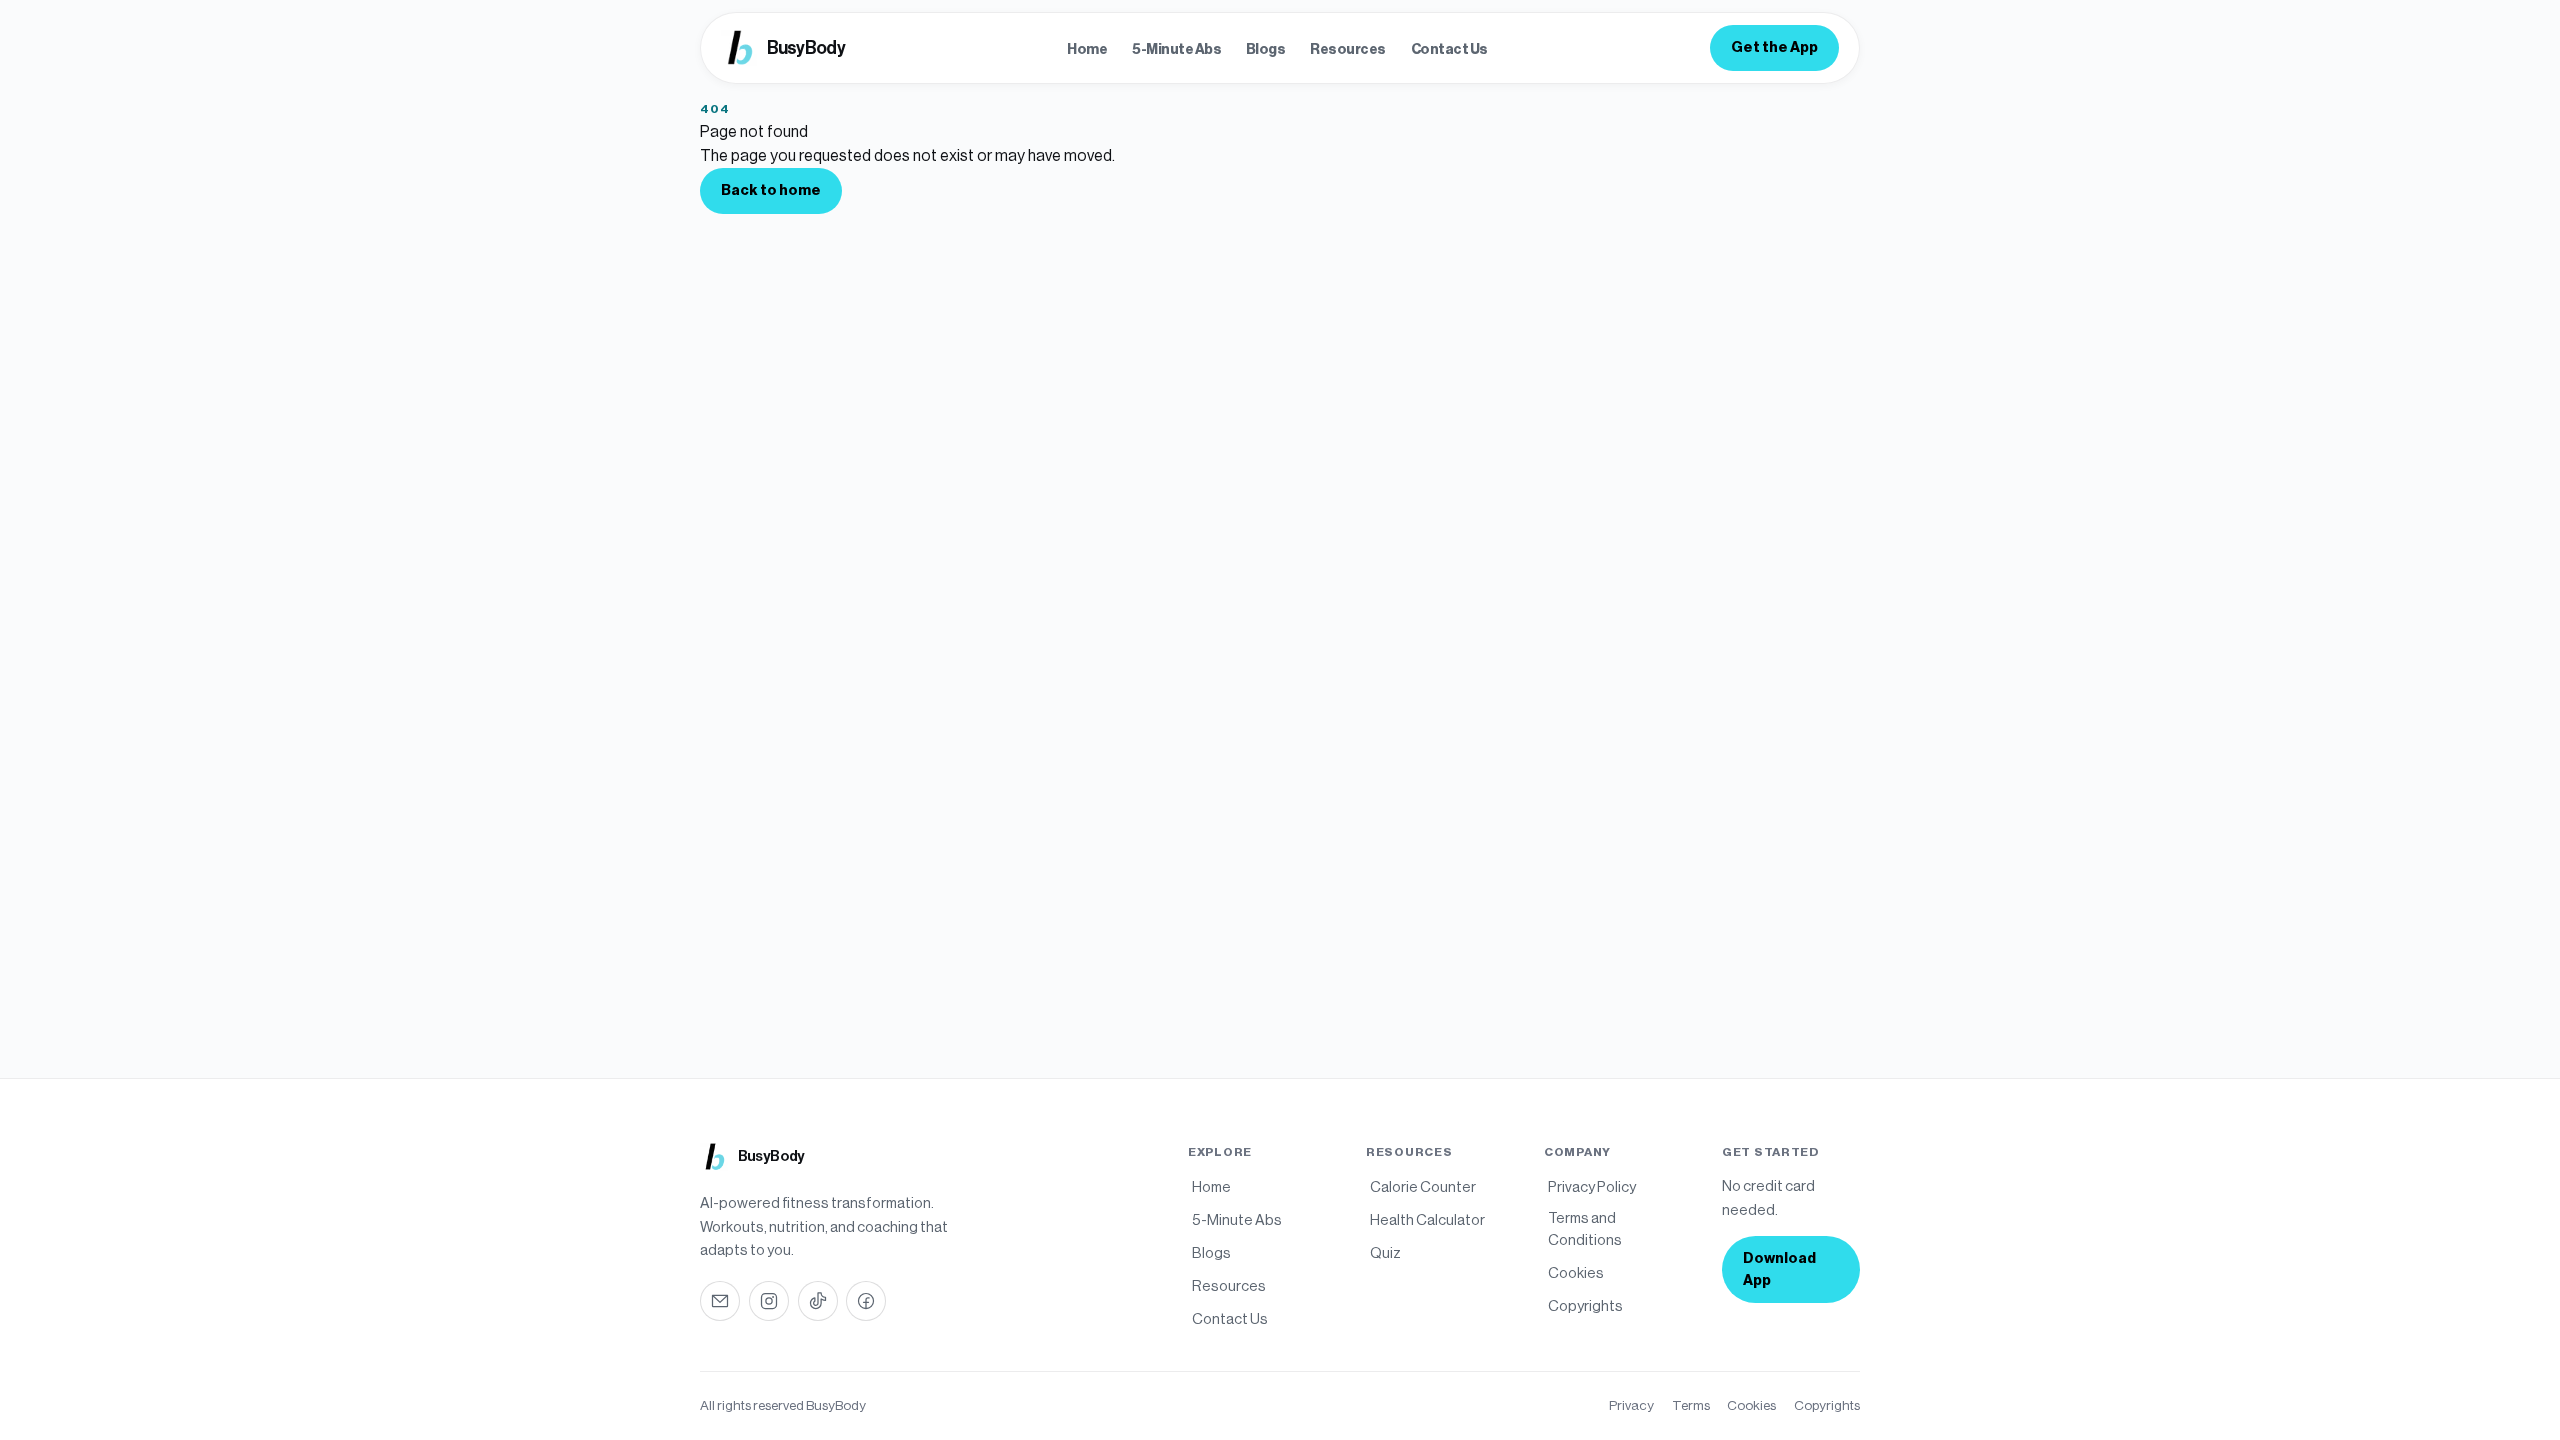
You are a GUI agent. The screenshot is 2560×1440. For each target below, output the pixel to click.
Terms (1691, 1405)
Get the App (1774, 47)
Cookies (1751, 1405)
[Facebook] (866, 1301)
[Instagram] (769, 1301)
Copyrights (1827, 1405)
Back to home (771, 190)
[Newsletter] (720, 1301)
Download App (1779, 1269)
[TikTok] (818, 1301)
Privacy (1631, 1405)
